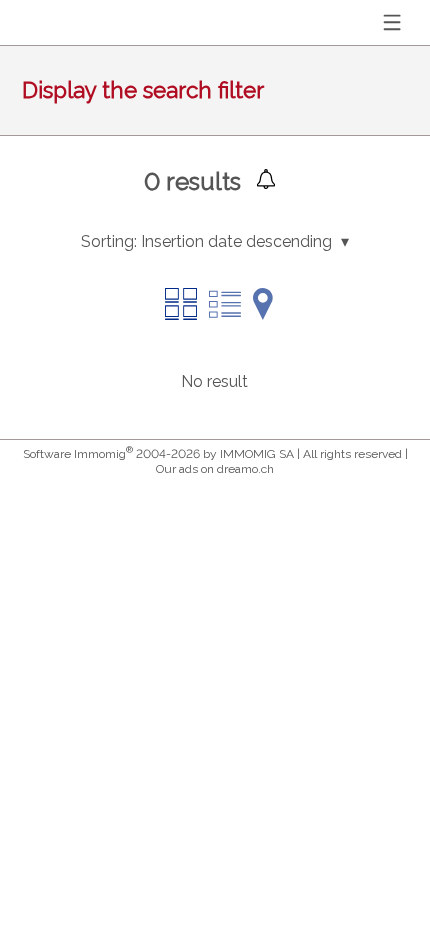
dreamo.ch (245, 469)
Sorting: (109, 241)
